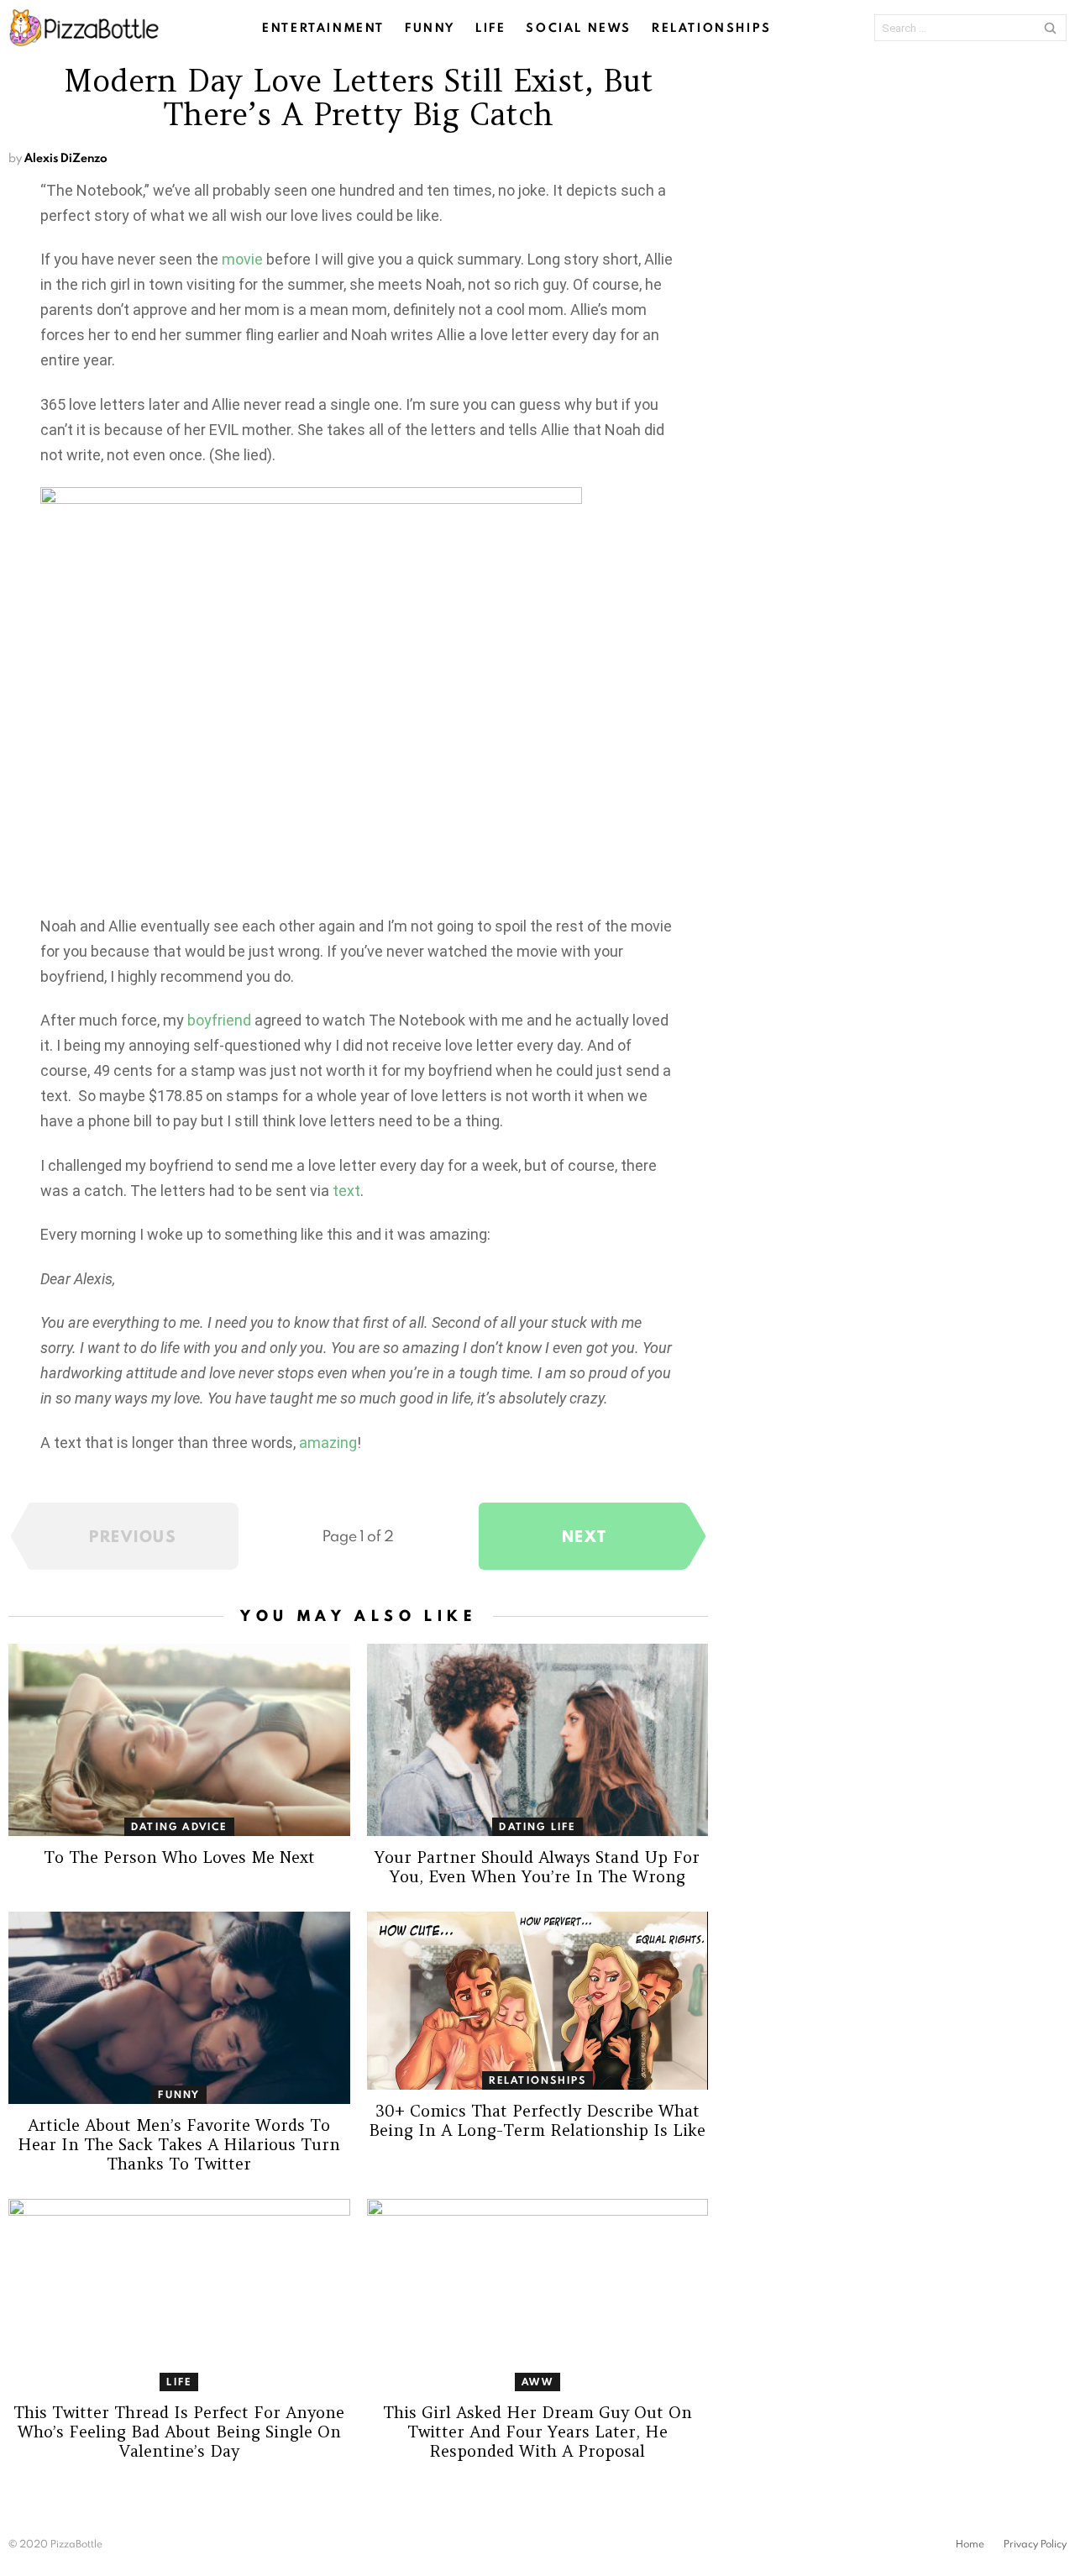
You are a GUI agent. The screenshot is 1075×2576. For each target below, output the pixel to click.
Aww (537, 2382)
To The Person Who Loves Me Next (179, 1857)
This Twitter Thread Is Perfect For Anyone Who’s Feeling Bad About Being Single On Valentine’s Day (179, 2432)
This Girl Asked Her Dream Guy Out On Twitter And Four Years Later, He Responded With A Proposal (537, 2432)
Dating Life (537, 1826)
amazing (328, 1443)
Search (1050, 28)
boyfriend (219, 1020)
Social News (579, 28)
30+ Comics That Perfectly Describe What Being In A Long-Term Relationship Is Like (537, 2120)
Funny (430, 28)
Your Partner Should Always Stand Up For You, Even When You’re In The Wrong (537, 1867)
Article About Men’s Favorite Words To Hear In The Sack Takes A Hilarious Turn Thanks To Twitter (179, 2144)
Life (490, 28)
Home (970, 2544)
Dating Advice (179, 1826)
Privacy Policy (1035, 2544)
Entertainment (323, 28)
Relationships (712, 28)
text (346, 1191)
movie (242, 259)
